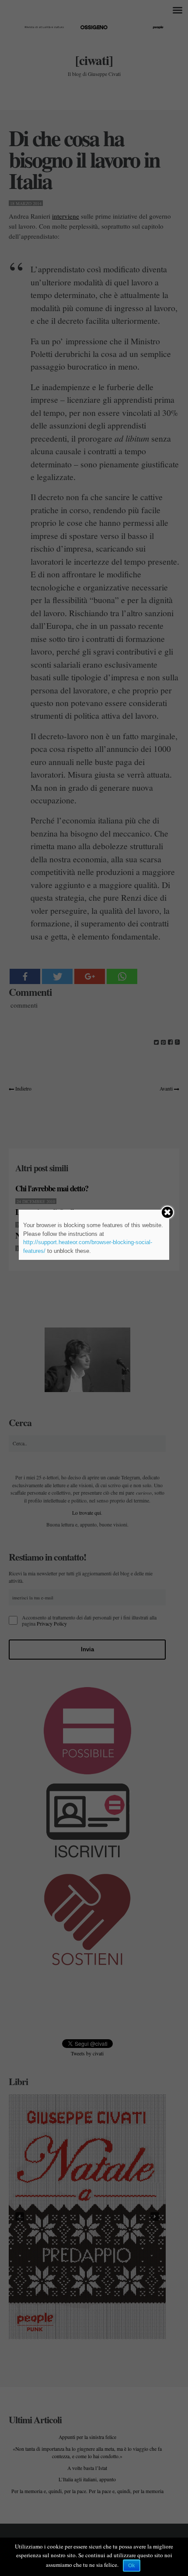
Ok (132, 2566)
